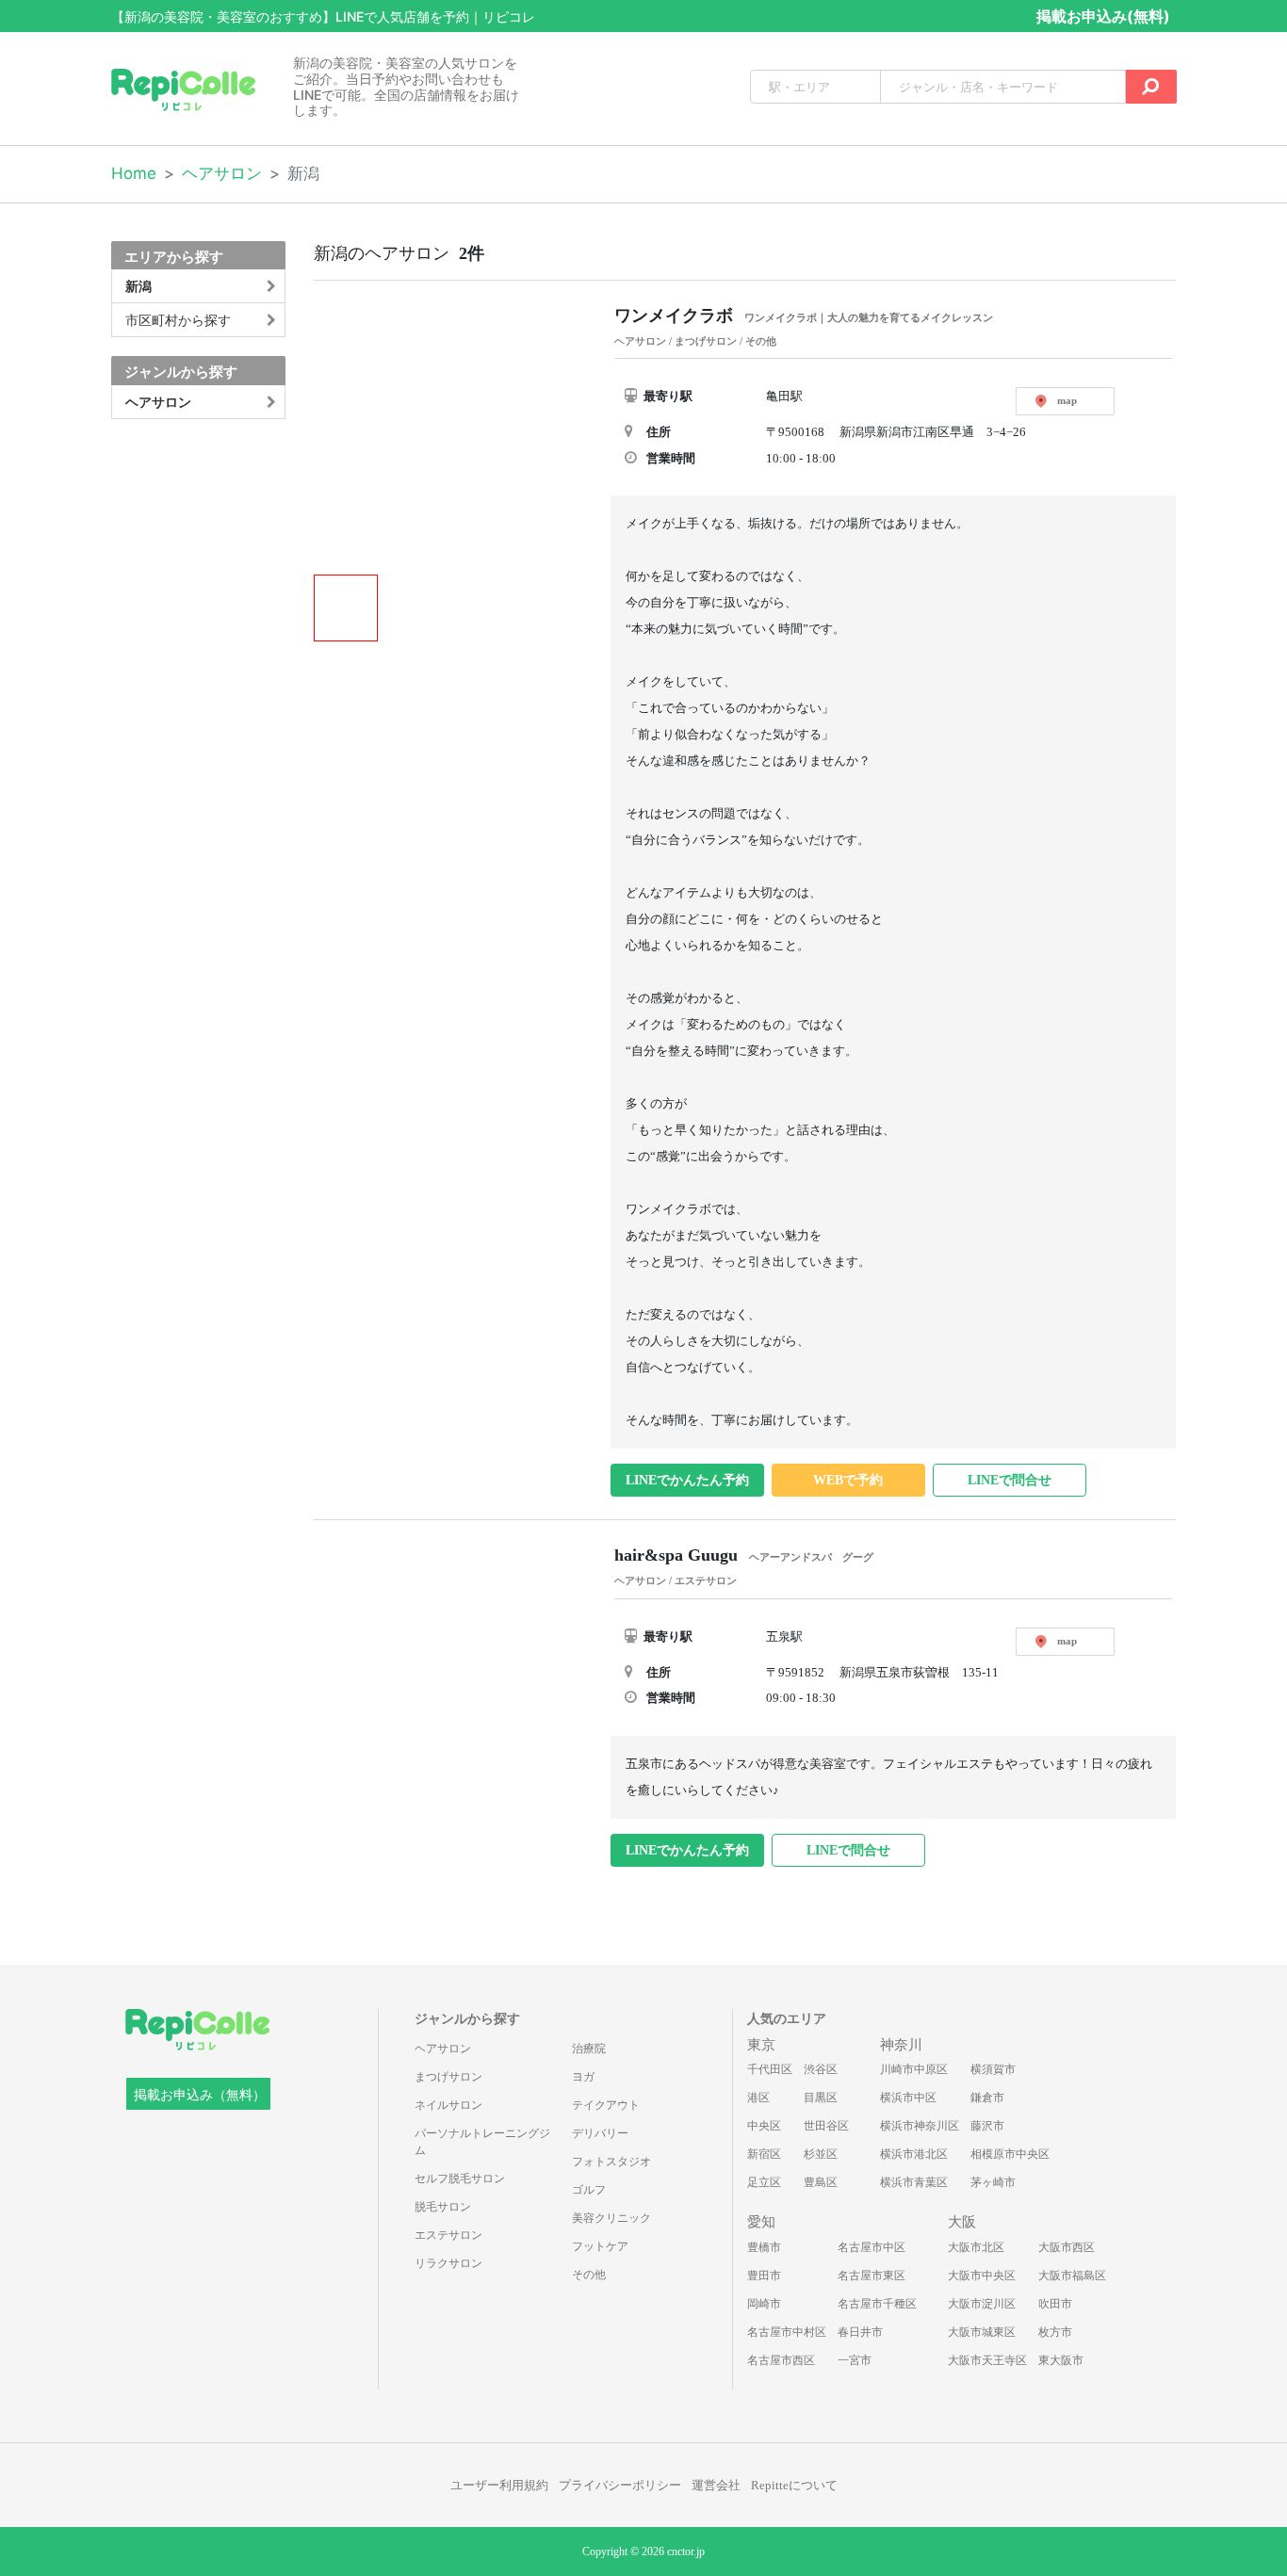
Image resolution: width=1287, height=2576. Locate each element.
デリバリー (600, 2133)
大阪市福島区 (1072, 2276)
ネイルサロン (448, 2105)
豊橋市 (764, 2247)
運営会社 (716, 2485)
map (1067, 400)
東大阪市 (1061, 2360)
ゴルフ (589, 2190)
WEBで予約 (848, 1480)
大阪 (962, 2222)
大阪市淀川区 (982, 2304)
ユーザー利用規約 (499, 2485)
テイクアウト (606, 2105)
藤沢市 (987, 2126)
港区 (758, 2098)
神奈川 (901, 2045)
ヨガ (583, 2077)
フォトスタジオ (611, 2162)
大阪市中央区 (982, 2276)
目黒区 (821, 2098)
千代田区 (770, 2069)
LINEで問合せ (1010, 1480)
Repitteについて (794, 2485)
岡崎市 (764, 2304)
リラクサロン (448, 2263)
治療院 (589, 2049)
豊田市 (764, 2276)
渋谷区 (821, 2069)
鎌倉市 (987, 2098)
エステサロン (448, 2235)
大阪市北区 (976, 2247)
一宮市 (855, 2360)
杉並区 (821, 2154)
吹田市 (1055, 2304)
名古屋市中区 (872, 2247)
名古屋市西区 (781, 2360)
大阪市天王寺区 (987, 2360)
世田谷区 (826, 2126)
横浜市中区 (908, 2098)
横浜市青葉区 (914, 2182)
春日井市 (860, 2332)
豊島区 (821, 2182)
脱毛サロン (443, 2207)
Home (134, 173)
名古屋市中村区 (787, 2332)
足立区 (764, 2182)
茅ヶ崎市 (993, 2182)
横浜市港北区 (914, 2154)
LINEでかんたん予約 (687, 1480)
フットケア (600, 2246)
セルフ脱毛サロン (460, 2179)
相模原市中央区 (1010, 2154)
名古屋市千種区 (877, 2304)
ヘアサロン (222, 173)
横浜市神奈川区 (920, 2126)
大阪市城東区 (982, 2332)
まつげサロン (448, 2077)
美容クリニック (611, 2218)
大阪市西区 (1067, 2247)
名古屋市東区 (872, 2276)
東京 (761, 2045)
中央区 (764, 2126)
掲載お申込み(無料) (1103, 16)
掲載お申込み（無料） (200, 2095)
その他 (589, 2275)
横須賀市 (993, 2069)
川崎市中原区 (914, 2069)
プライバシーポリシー (620, 2485)
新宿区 (764, 2154)
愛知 (761, 2222)
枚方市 (1055, 2332)
